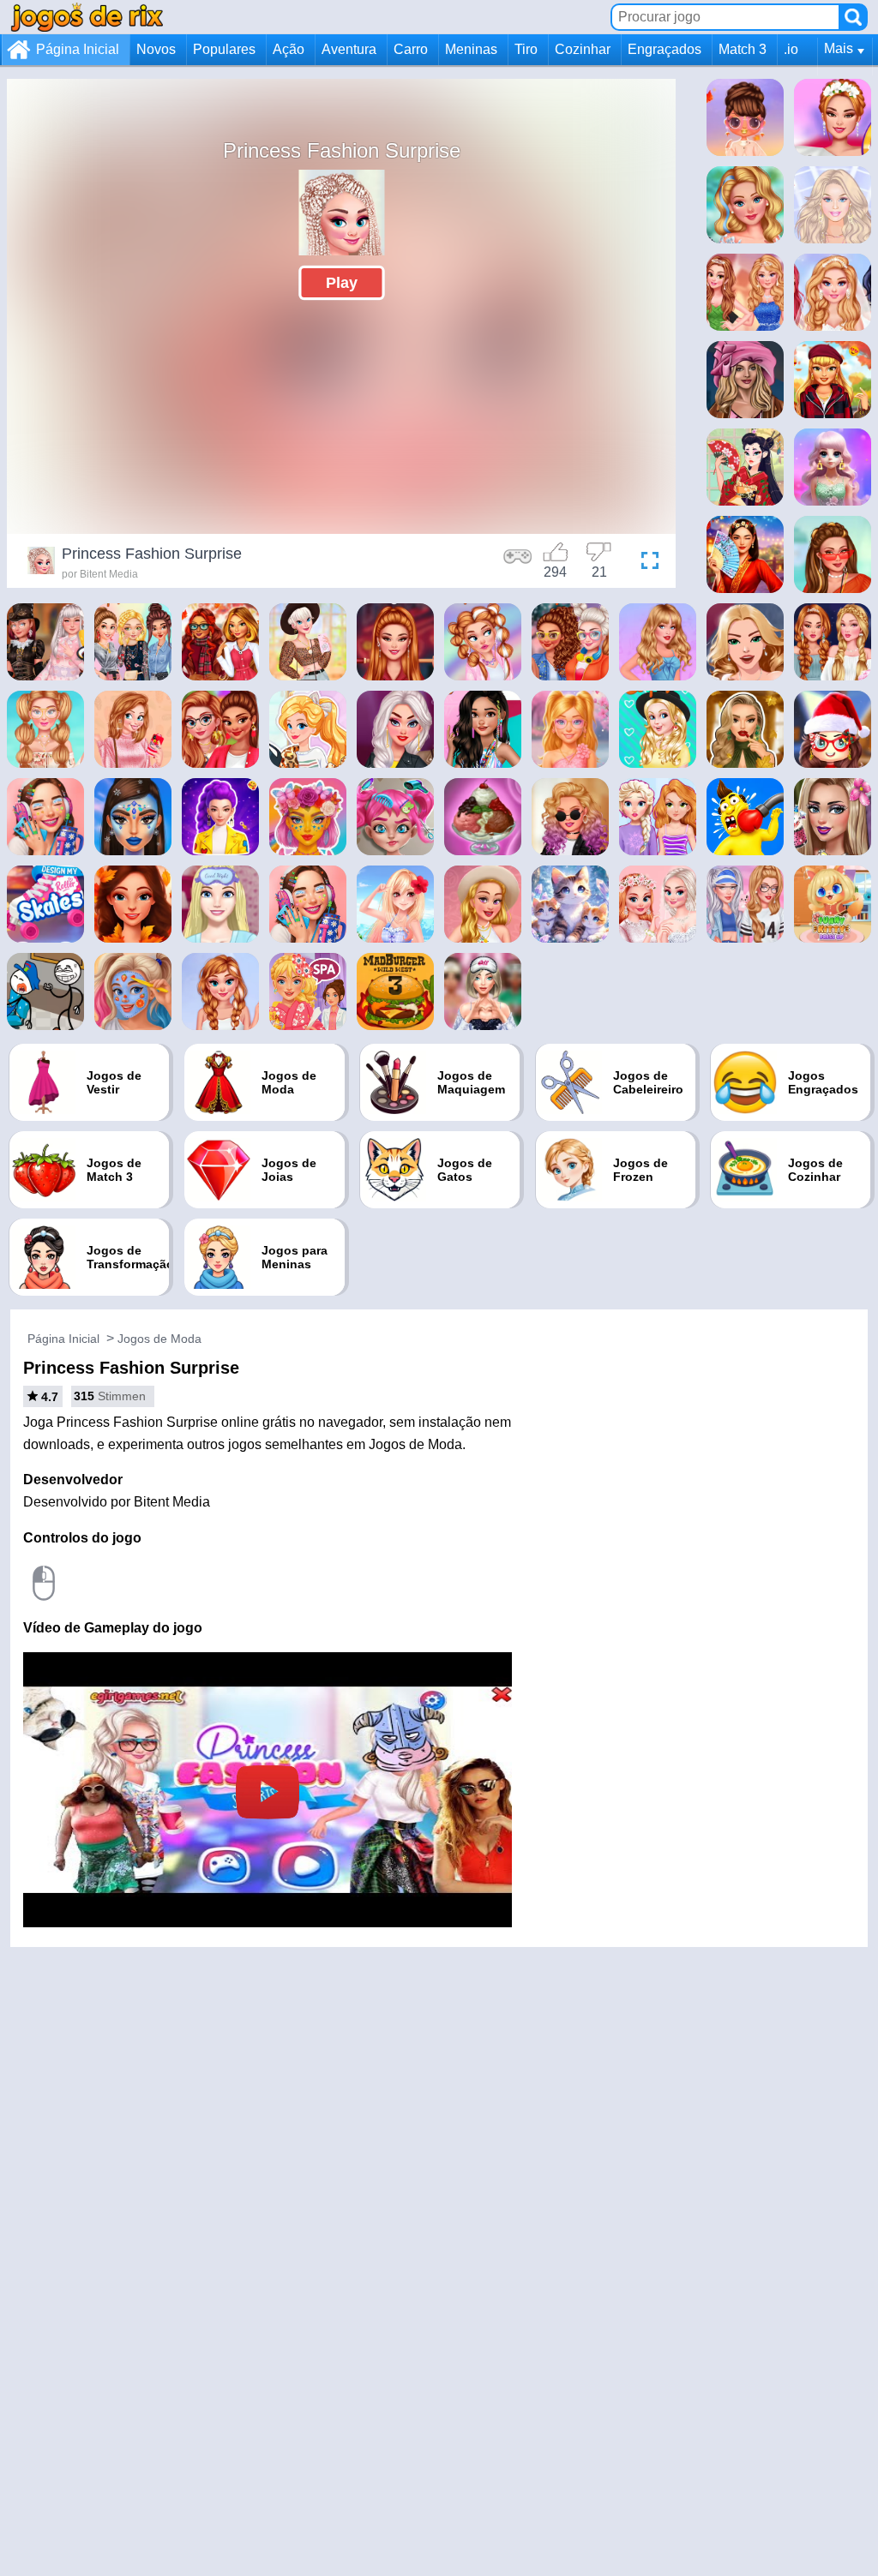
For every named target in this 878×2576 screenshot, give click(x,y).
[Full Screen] (646, 563)
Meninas (471, 49)
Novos (156, 49)
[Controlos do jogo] (518, 563)
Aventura (349, 49)
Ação (289, 49)
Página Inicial (78, 49)
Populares (224, 49)
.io (791, 49)
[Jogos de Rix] (87, 17)
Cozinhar (583, 49)
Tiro (526, 49)
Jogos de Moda (159, 1339)
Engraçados (665, 49)
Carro (411, 49)
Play (342, 283)
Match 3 (743, 49)
